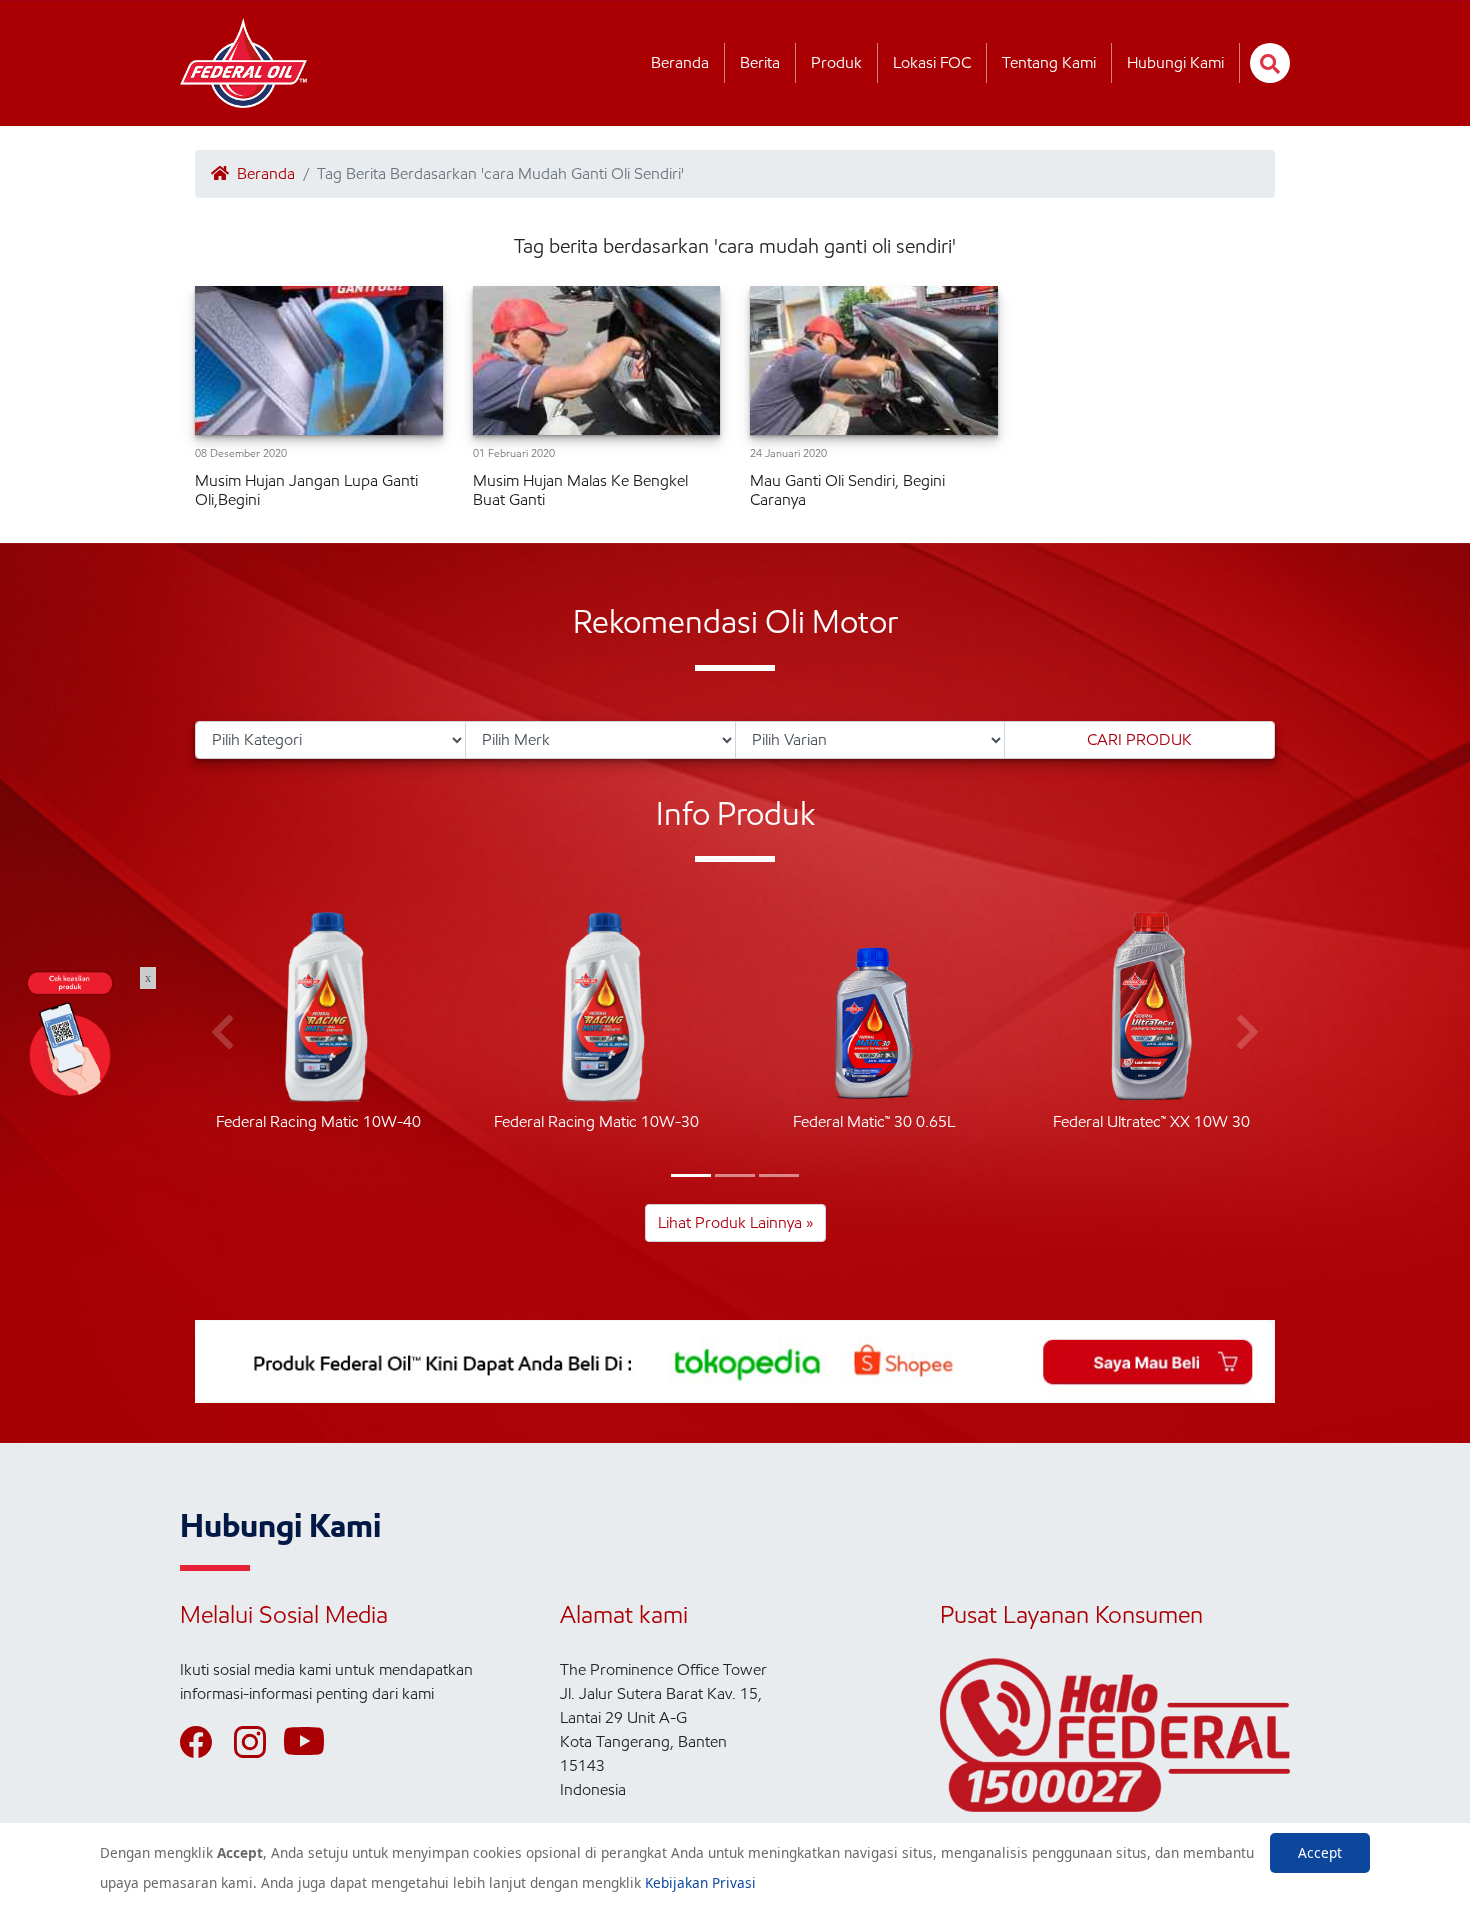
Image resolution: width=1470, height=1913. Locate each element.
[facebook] (205, 1742)
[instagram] (259, 1742)
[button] (691, 1175)
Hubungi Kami (1175, 62)
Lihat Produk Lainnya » (735, 1222)
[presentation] (222, 1033)
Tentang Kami (1049, 62)
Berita (760, 62)
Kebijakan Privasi (700, 1882)
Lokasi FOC (932, 62)
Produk (836, 62)
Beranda (680, 62)
